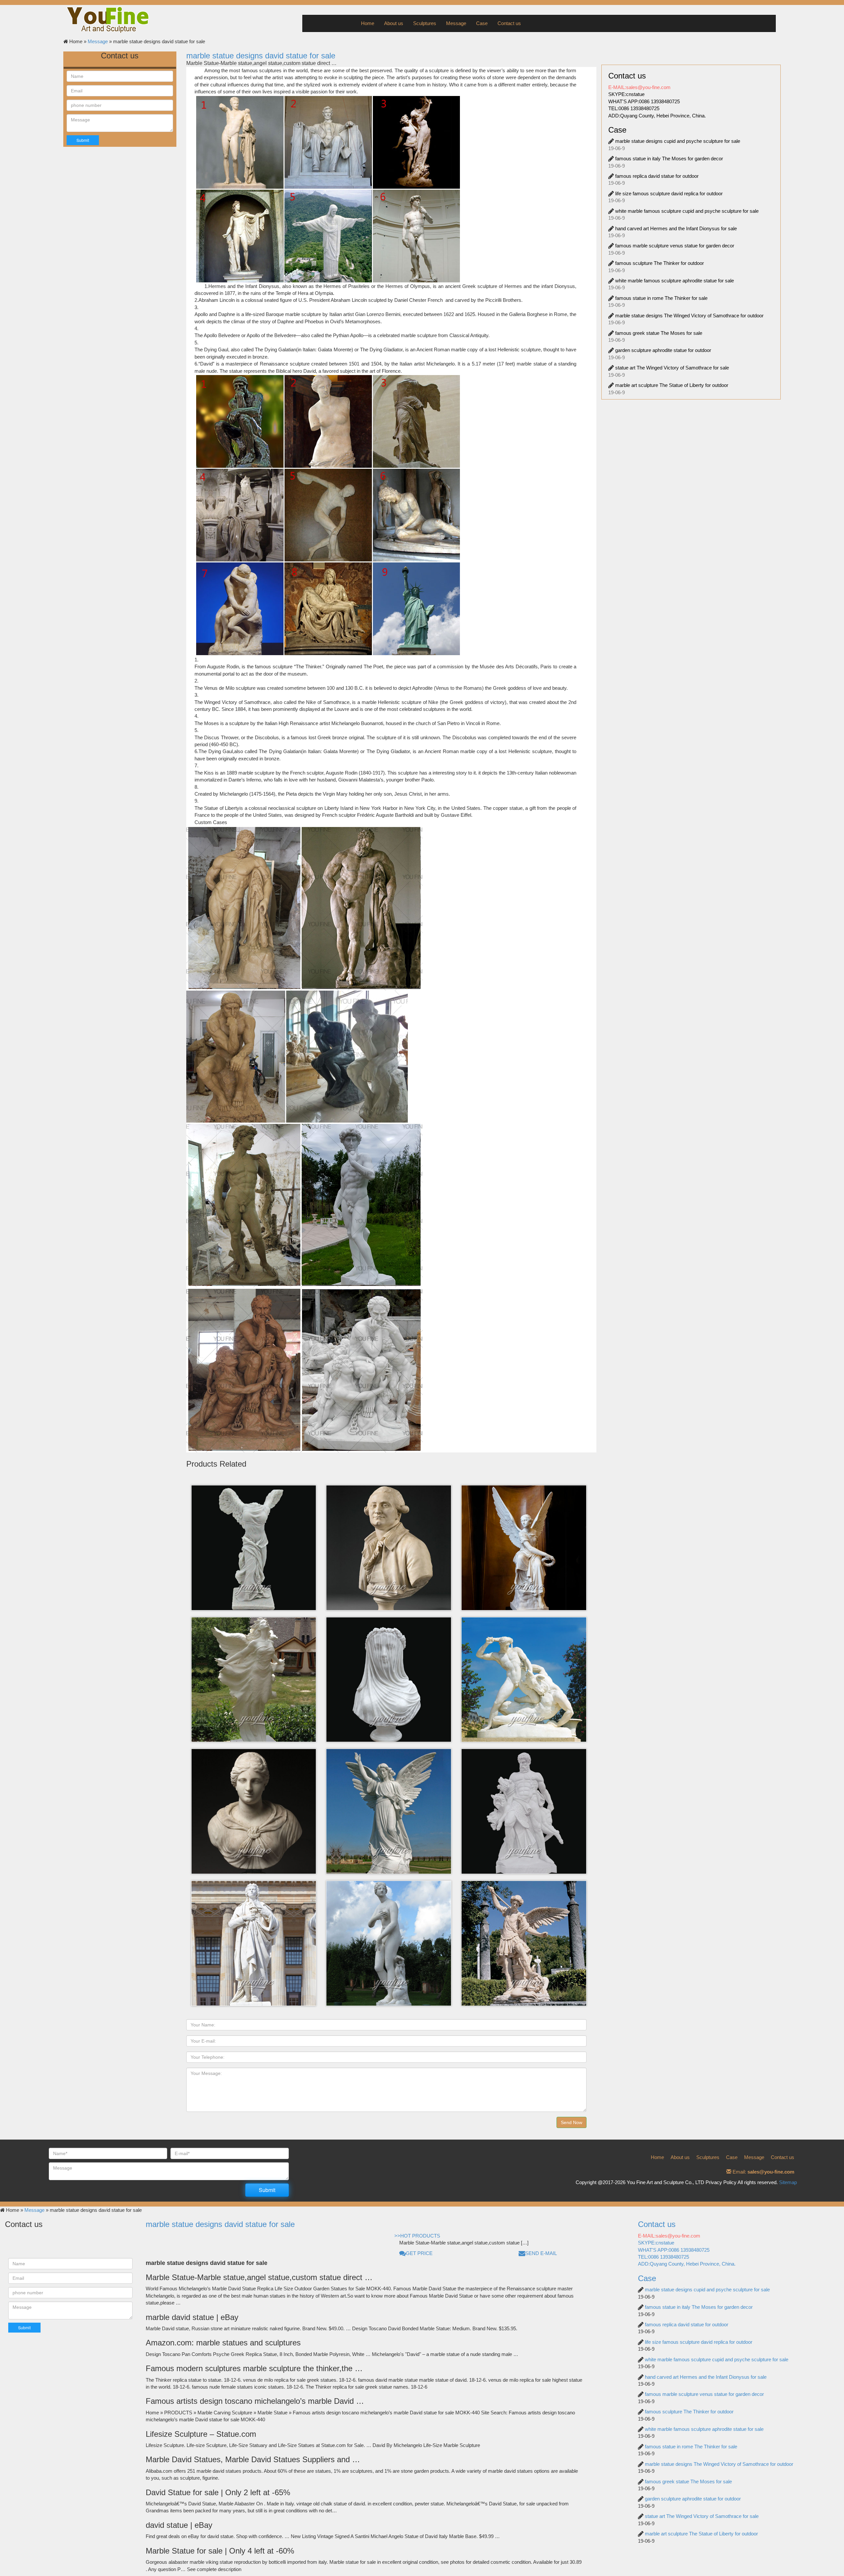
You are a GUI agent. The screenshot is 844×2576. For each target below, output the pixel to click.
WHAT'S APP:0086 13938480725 (644, 101)
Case (482, 23)
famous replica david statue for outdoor (657, 176)
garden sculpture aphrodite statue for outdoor (663, 350)
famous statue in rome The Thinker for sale (661, 298)
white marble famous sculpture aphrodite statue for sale (675, 281)
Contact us (509, 23)
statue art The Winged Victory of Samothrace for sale (672, 368)
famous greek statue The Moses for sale (659, 333)
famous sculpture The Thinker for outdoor (660, 263)
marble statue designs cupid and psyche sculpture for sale (678, 141)
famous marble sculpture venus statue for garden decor (675, 246)
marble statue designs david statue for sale (261, 56)
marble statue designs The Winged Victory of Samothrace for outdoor (689, 316)
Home (368, 23)
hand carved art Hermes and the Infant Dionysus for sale (676, 228)
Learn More (253, 1520)
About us (394, 23)
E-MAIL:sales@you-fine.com (639, 87)
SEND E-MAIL (541, 2253)
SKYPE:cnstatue (626, 94)
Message (456, 23)
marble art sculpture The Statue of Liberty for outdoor (672, 385)
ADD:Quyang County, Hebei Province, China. (657, 116)
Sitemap (788, 2182)
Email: (763, 2172)
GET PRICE (419, 2253)
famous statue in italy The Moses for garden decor (669, 159)
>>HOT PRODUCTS (417, 2236)
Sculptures (425, 23)
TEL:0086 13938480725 (634, 108)
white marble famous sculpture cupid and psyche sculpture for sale (687, 211)
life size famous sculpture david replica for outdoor (669, 193)
